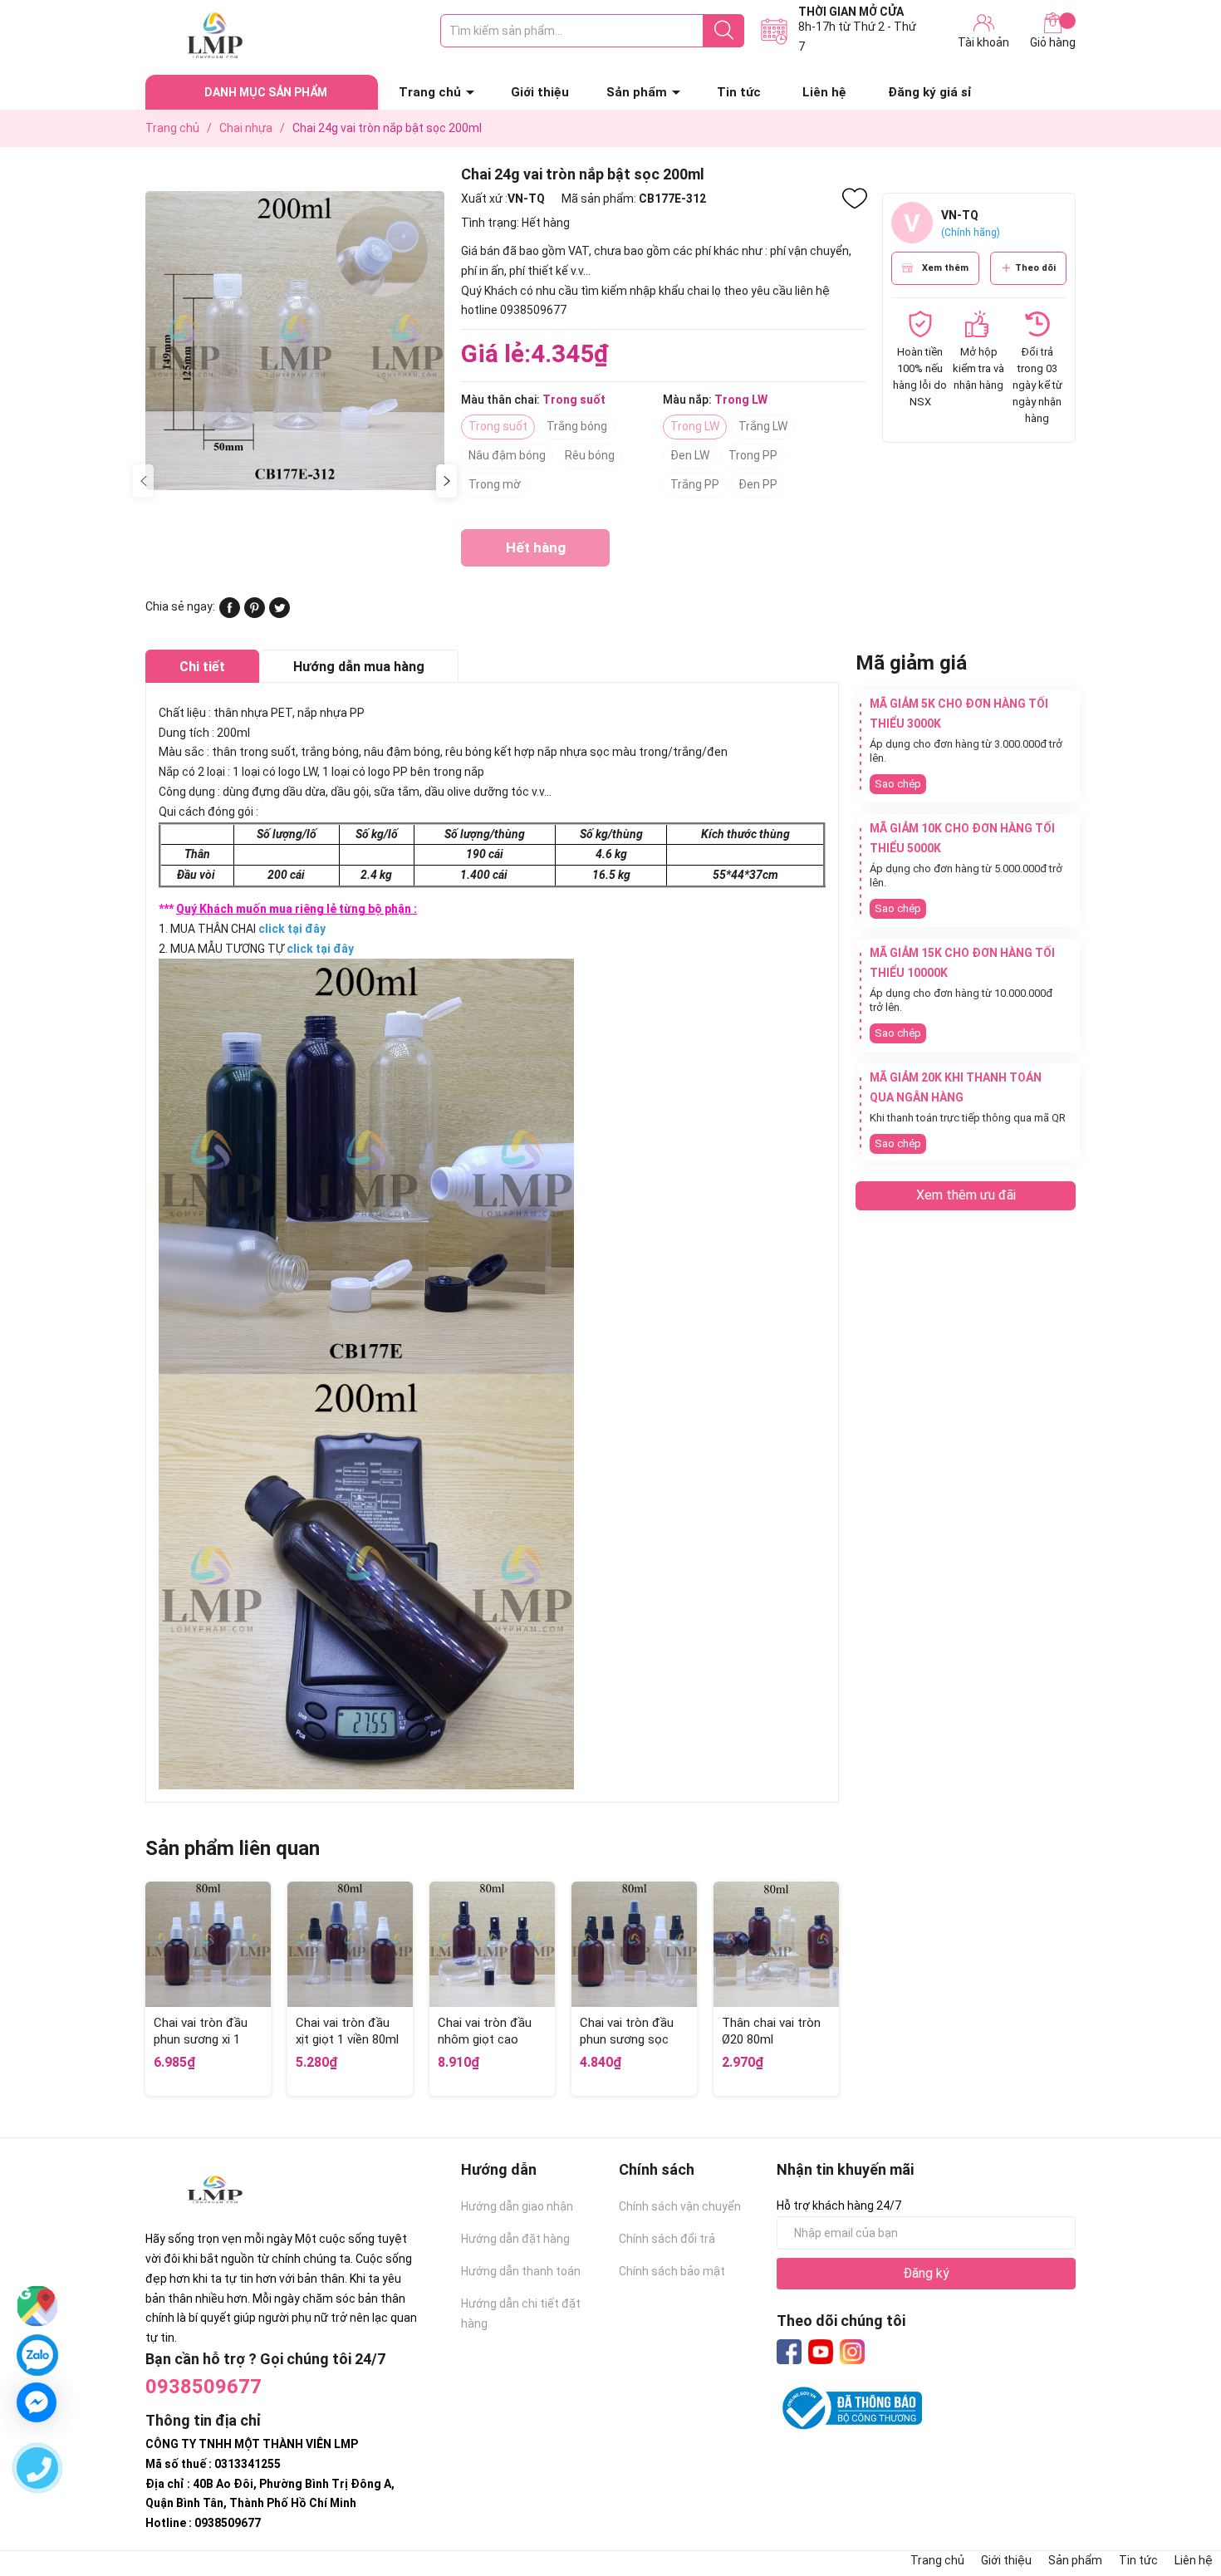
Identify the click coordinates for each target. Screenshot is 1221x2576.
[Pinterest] (255, 614)
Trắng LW (763, 426)
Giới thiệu (540, 92)
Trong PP (753, 455)
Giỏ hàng (1053, 42)
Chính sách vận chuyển (680, 2206)
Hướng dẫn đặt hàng (515, 2239)
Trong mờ (495, 484)
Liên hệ (824, 92)
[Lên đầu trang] (1175, 2497)
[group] (295, 340)
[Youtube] (821, 2352)
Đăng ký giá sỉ (930, 92)
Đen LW (690, 455)
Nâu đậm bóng (507, 455)
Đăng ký (926, 2273)
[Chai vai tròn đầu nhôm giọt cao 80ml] (492, 1944)
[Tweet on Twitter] (280, 614)
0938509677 (203, 2387)
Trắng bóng (577, 426)
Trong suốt (498, 426)
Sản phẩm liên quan (233, 1848)
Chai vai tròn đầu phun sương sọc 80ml (627, 2039)
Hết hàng (535, 553)
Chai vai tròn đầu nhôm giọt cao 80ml (485, 2039)
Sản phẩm (637, 92)
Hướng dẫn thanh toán (521, 2271)
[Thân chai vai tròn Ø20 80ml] (776, 1944)
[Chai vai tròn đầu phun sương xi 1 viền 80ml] (208, 1944)
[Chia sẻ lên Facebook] (230, 614)
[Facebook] (789, 2352)
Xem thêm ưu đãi (966, 1195)
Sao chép (898, 784)
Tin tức (739, 92)
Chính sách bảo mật (672, 2271)
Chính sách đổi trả (667, 2239)
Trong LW (695, 426)
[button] (446, 481)
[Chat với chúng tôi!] (37, 2402)
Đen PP (758, 484)
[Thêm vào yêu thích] (855, 199)
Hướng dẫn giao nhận (517, 2206)
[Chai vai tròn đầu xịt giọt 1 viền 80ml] (350, 1944)
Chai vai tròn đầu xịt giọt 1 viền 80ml (347, 2031)
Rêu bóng (590, 455)
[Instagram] (852, 2352)
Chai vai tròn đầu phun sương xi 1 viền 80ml (201, 2039)
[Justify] (724, 31)
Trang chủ (430, 92)
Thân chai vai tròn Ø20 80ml (771, 2031)
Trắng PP (695, 484)
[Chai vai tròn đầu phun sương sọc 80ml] (634, 1944)
